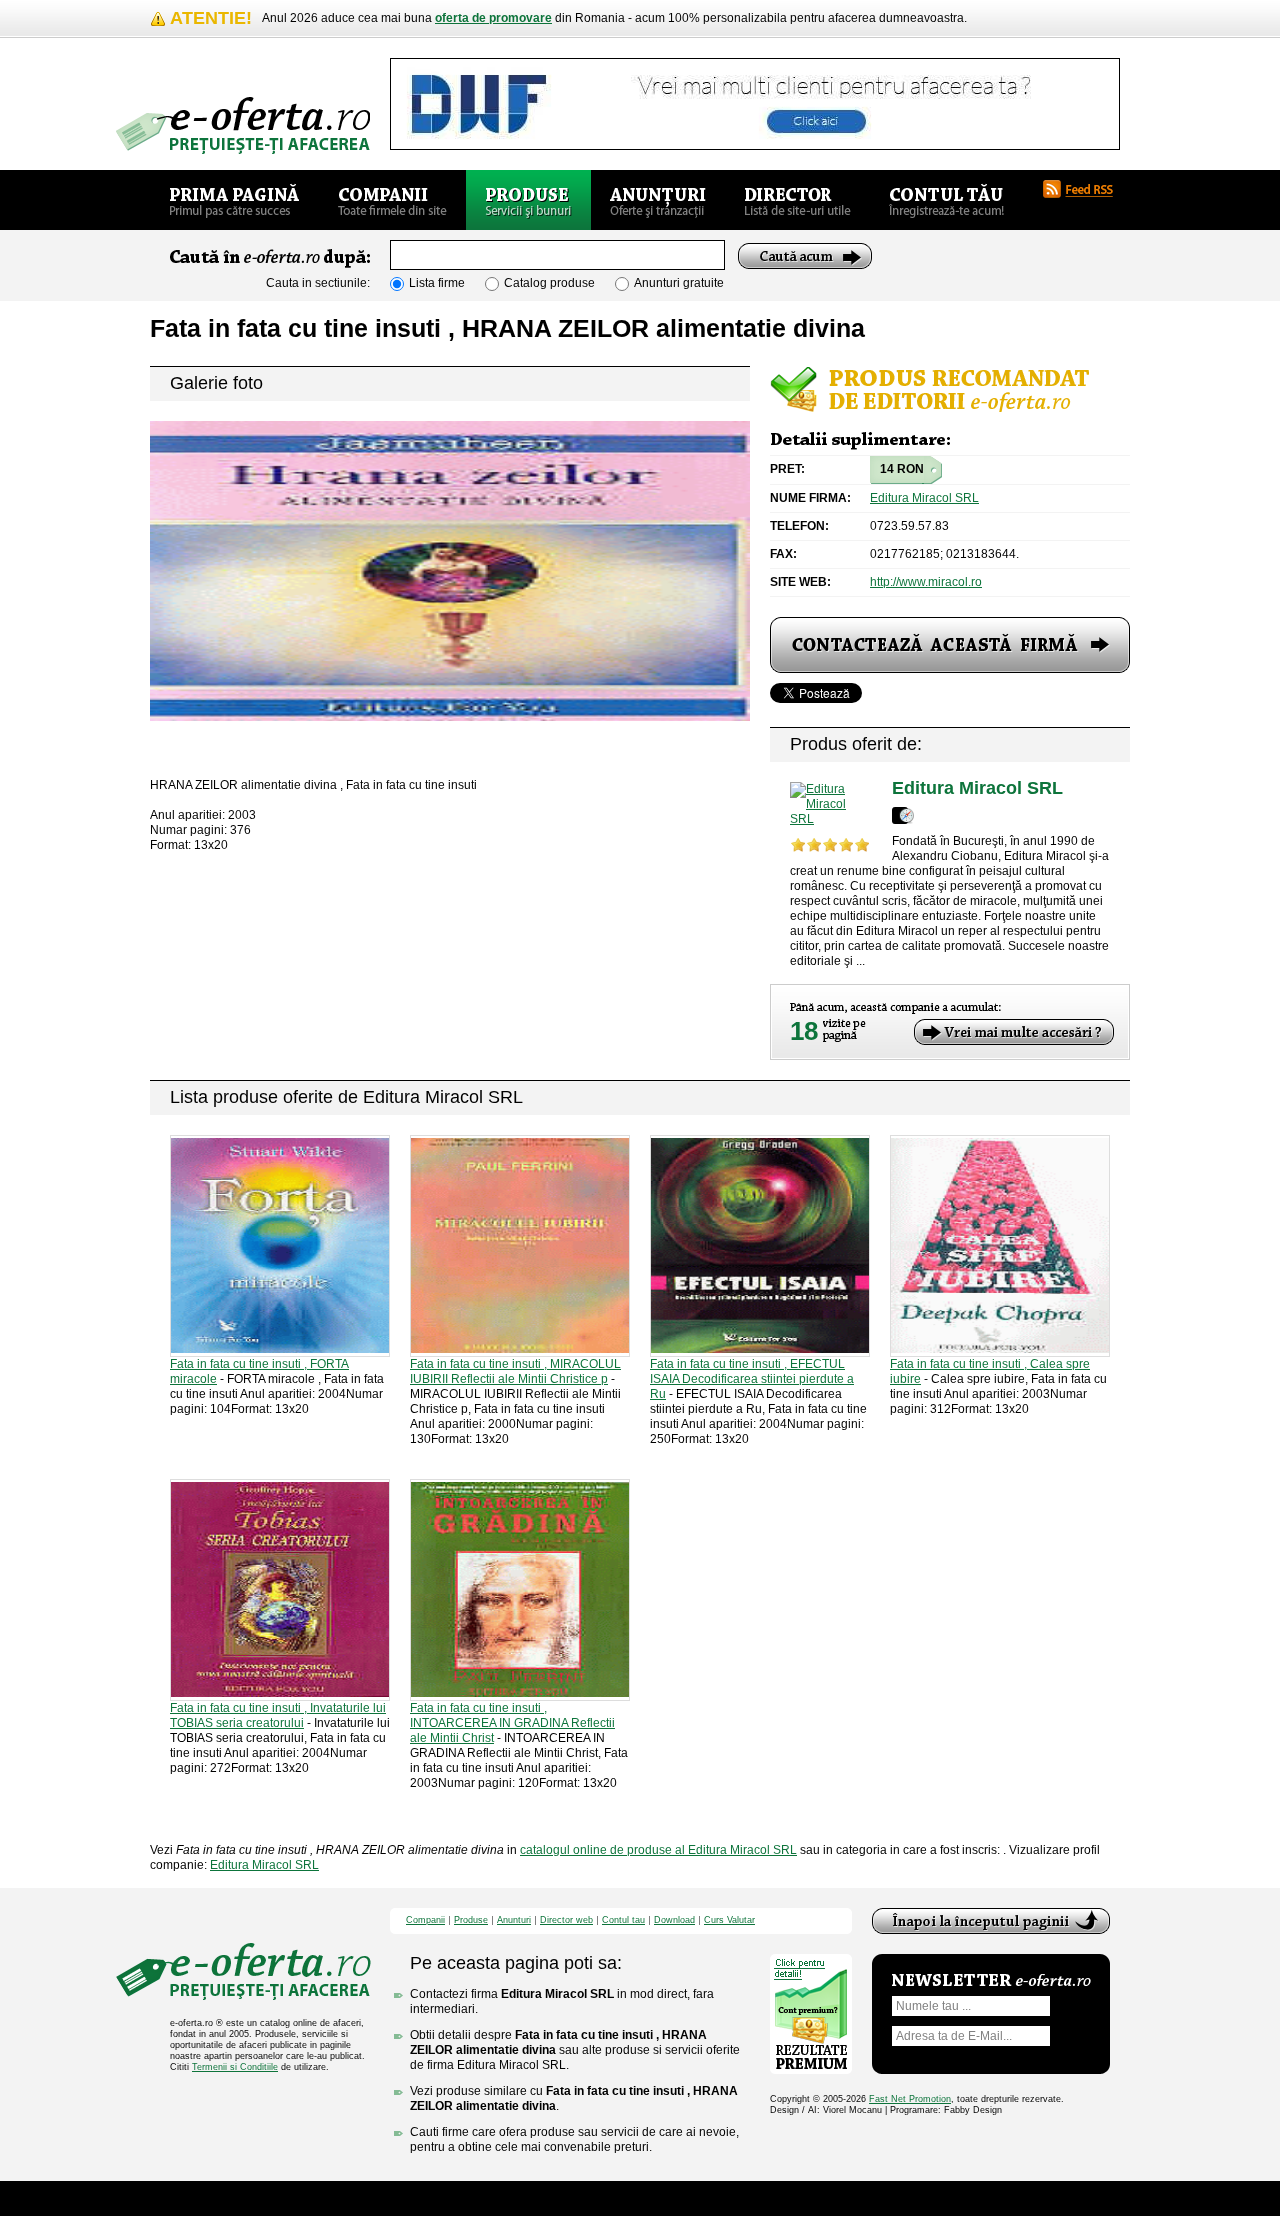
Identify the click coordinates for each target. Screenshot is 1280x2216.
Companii (425, 1920)
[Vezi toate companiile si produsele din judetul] (903, 815)
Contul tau (623, 1920)
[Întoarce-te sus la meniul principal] (991, 1921)
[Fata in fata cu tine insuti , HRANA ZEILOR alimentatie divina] (450, 571)
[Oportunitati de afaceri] (234, 200)
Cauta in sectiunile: (318, 283)
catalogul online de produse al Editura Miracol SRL (658, 1850)
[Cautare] (805, 256)
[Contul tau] (946, 200)
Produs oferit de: (856, 744)
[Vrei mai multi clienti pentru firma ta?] (1014, 1032)
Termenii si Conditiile (235, 2067)
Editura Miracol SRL (924, 498)
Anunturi (514, 1920)
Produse (471, 1920)
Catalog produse (549, 283)
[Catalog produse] (528, 200)
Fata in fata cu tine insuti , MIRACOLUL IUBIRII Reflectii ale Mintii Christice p (515, 1371)
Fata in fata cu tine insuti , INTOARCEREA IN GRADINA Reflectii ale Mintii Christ (512, 1723)
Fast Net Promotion (910, 2099)
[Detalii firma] (831, 804)
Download (674, 1920)
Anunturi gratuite (679, 283)
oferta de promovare (493, 18)
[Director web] (797, 200)
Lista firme (437, 283)
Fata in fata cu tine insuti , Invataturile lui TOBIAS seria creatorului (278, 1715)
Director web (566, 1920)
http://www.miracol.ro (926, 582)
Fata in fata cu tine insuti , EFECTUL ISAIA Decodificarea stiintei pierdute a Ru (752, 1379)
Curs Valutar (729, 1920)
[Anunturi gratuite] (658, 200)
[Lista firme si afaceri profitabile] (243, 125)
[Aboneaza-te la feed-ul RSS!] (1086, 189)
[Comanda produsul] (950, 645)
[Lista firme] (392, 200)
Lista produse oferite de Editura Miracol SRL (346, 1097)
